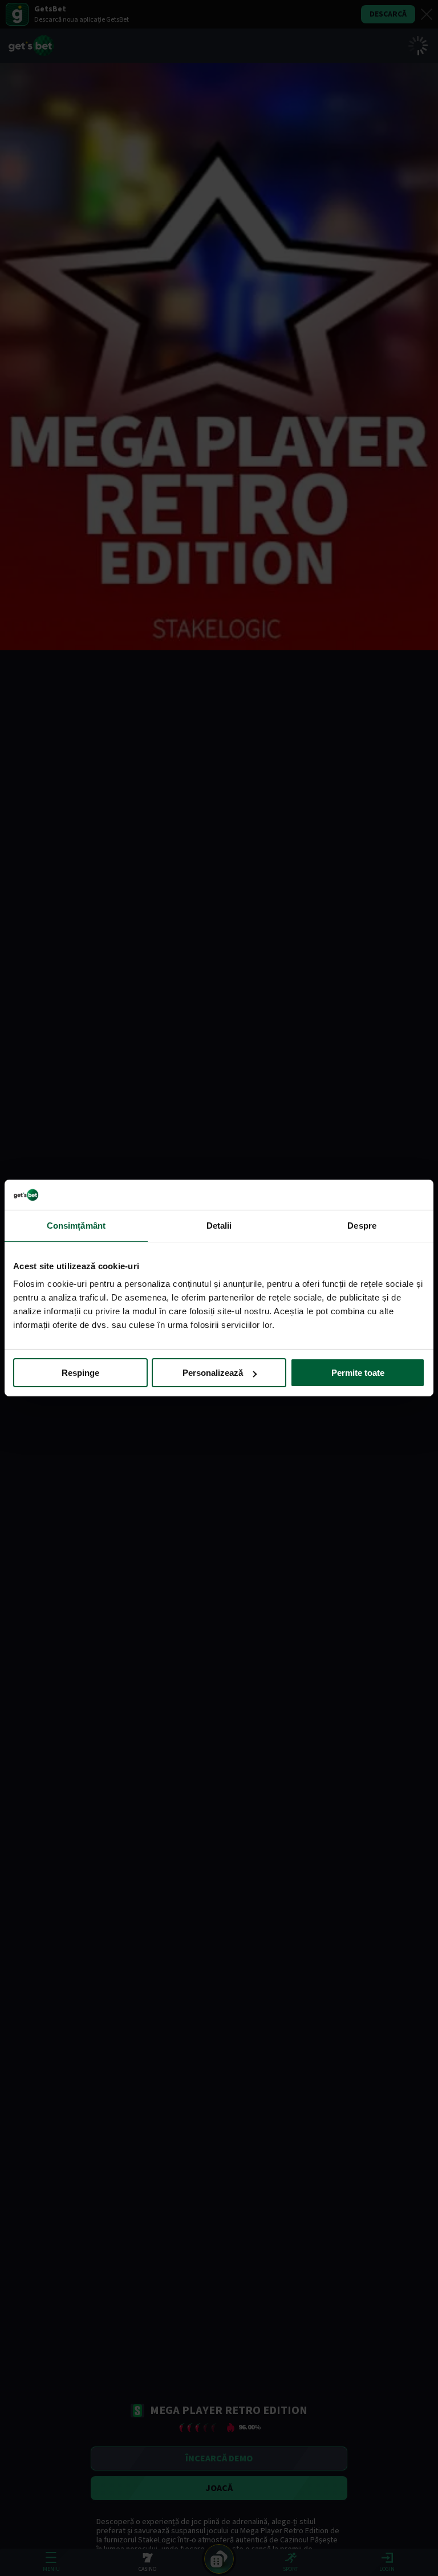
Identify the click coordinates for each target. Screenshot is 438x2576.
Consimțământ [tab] (76, 1225)
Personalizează (213, 1373)
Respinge (80, 1373)
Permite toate (358, 1373)
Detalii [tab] (219, 1225)
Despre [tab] (362, 1225)
